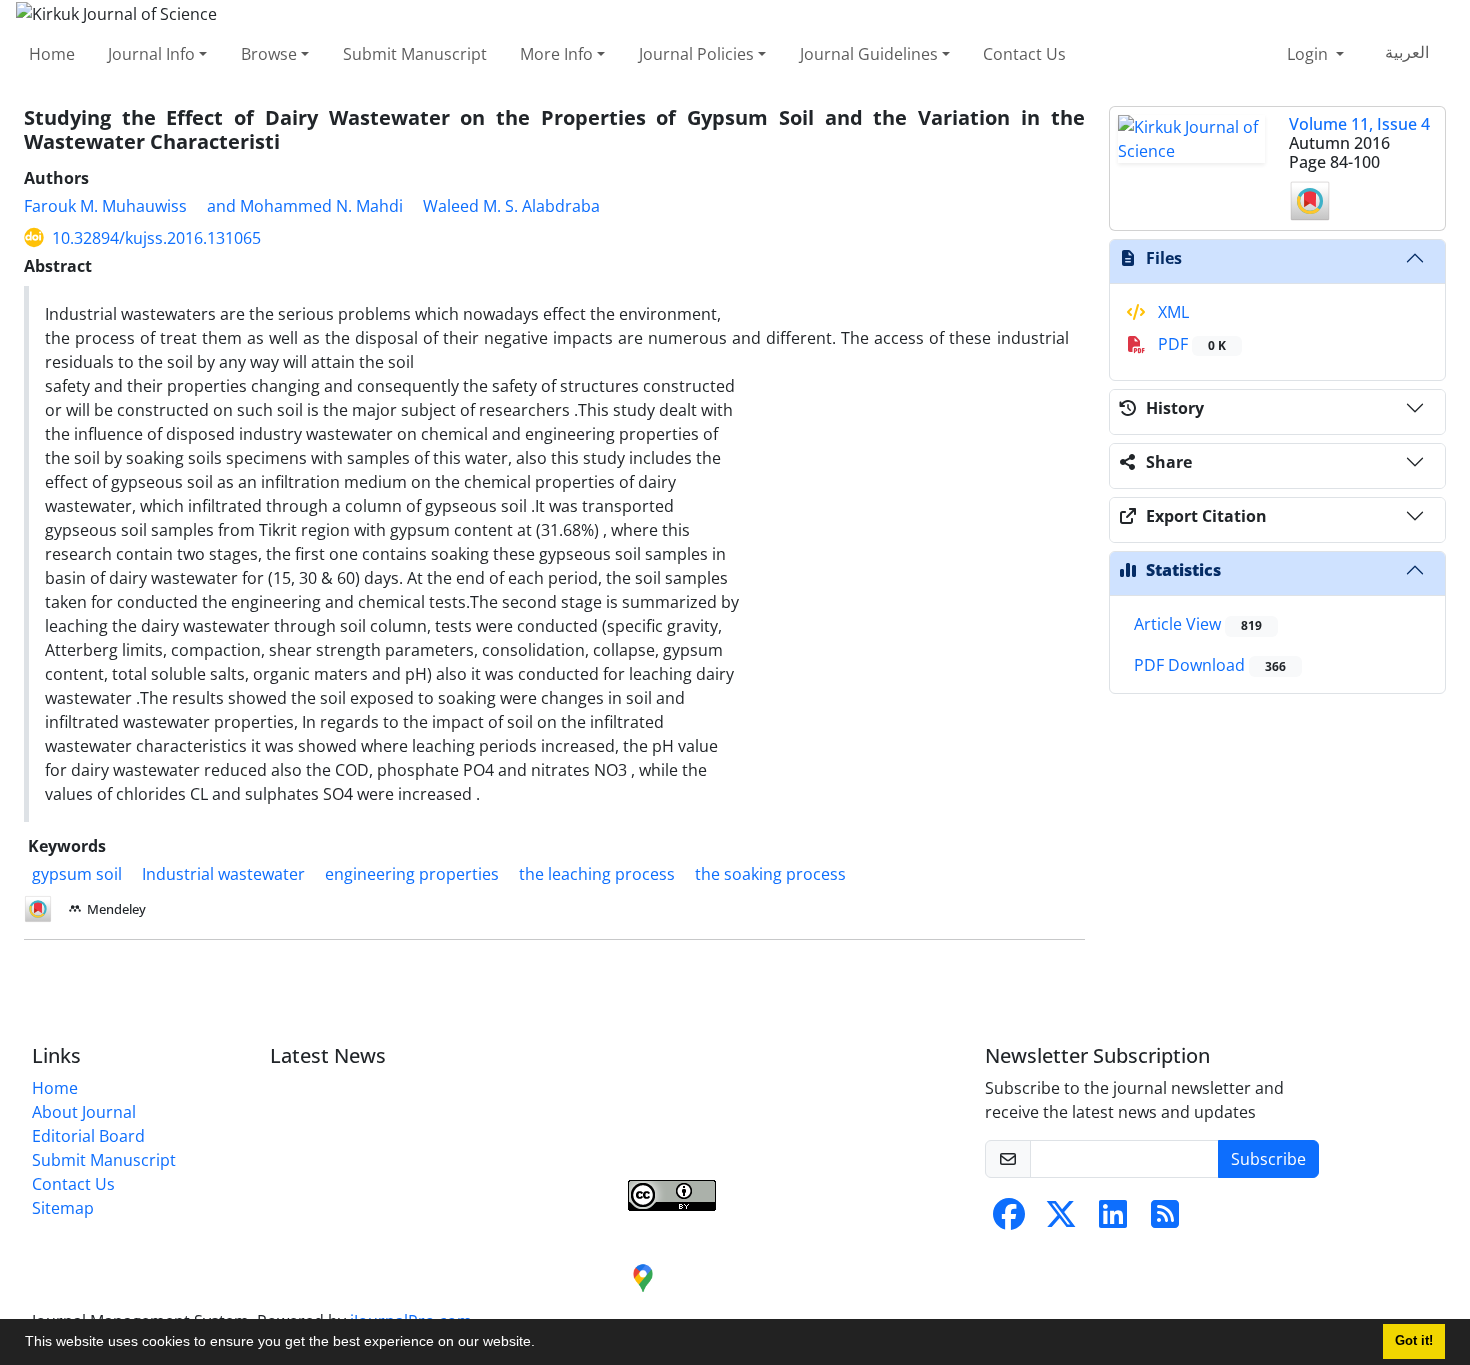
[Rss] (1165, 1220)
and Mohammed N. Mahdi (305, 206)
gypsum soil (77, 874)
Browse (269, 54)
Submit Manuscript (415, 54)
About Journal (84, 1112)
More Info (556, 54)
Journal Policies (696, 54)
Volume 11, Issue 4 (1359, 124)
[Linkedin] (1113, 1220)
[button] (542, 1344)
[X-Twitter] (1061, 1220)
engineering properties (412, 874)
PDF (1190, 344)
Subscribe (1268, 1159)
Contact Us (1024, 54)
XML (1171, 312)
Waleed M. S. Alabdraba (511, 206)
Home (52, 54)
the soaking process (770, 874)
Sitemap (63, 1208)
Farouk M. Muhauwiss (105, 206)
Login (1309, 54)
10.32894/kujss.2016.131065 (156, 238)
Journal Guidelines (869, 54)
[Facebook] (1009, 1220)
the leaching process (597, 874)
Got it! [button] (1414, 1341)
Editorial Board (88, 1136)
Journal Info (151, 54)
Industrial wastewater (223, 874)
